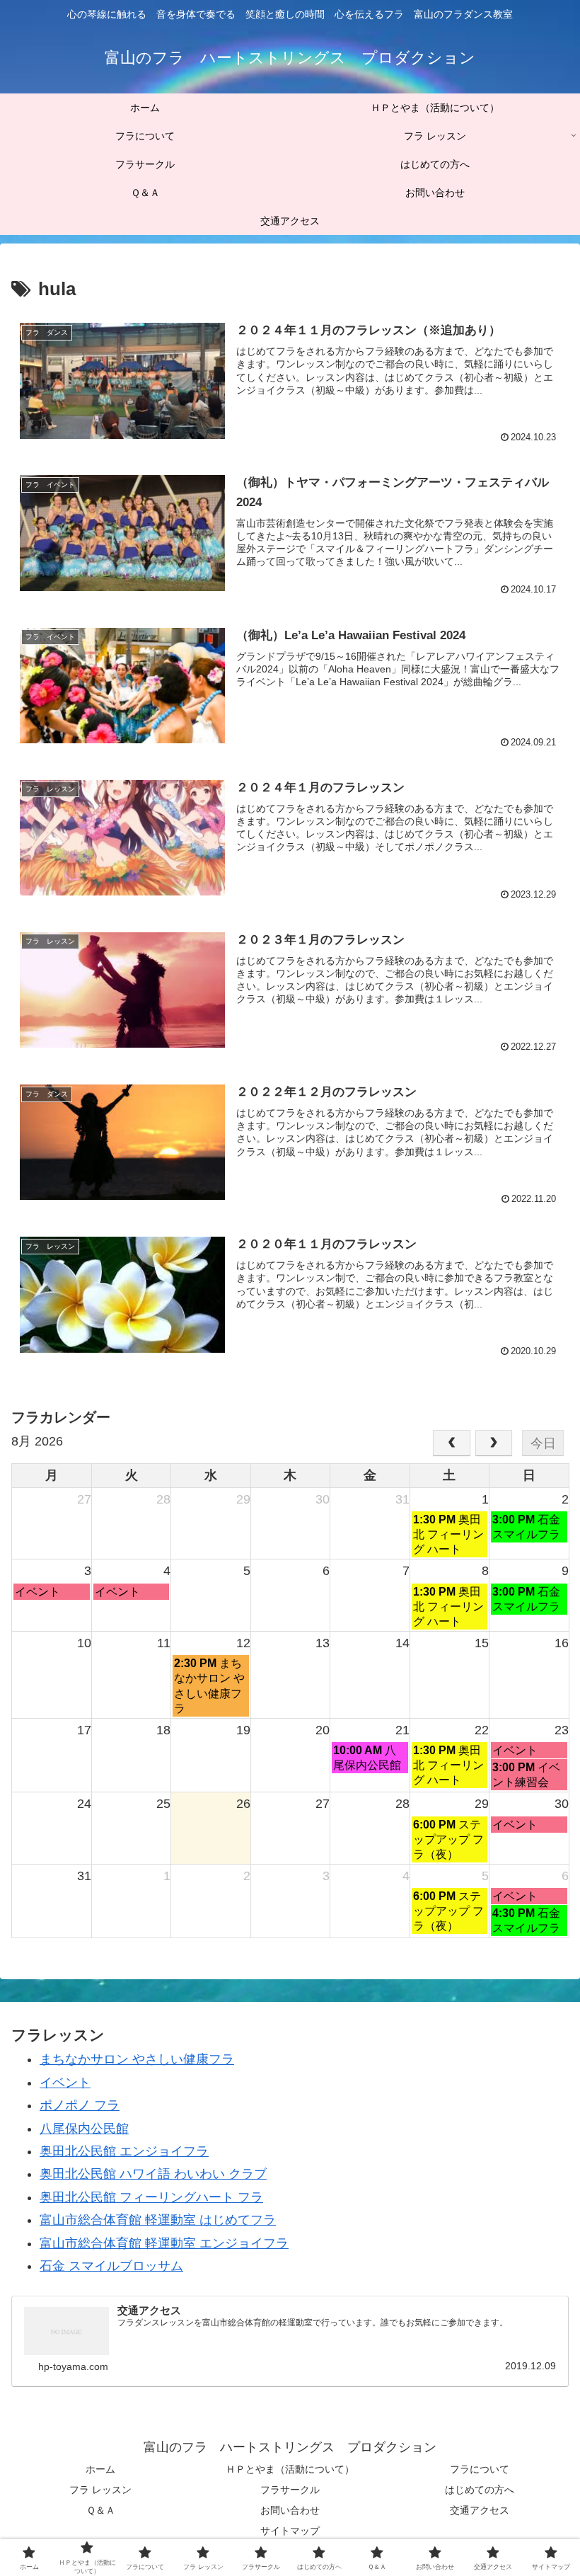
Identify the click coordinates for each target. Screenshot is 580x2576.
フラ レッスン (100, 2490)
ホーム (100, 2469)
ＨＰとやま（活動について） (290, 2469)
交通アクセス (480, 2510)
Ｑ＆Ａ (101, 2510)
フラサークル (290, 2490)
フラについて (480, 2469)
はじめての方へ (480, 2490)
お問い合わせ (290, 2510)
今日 (543, 1443)
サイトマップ (290, 2531)
